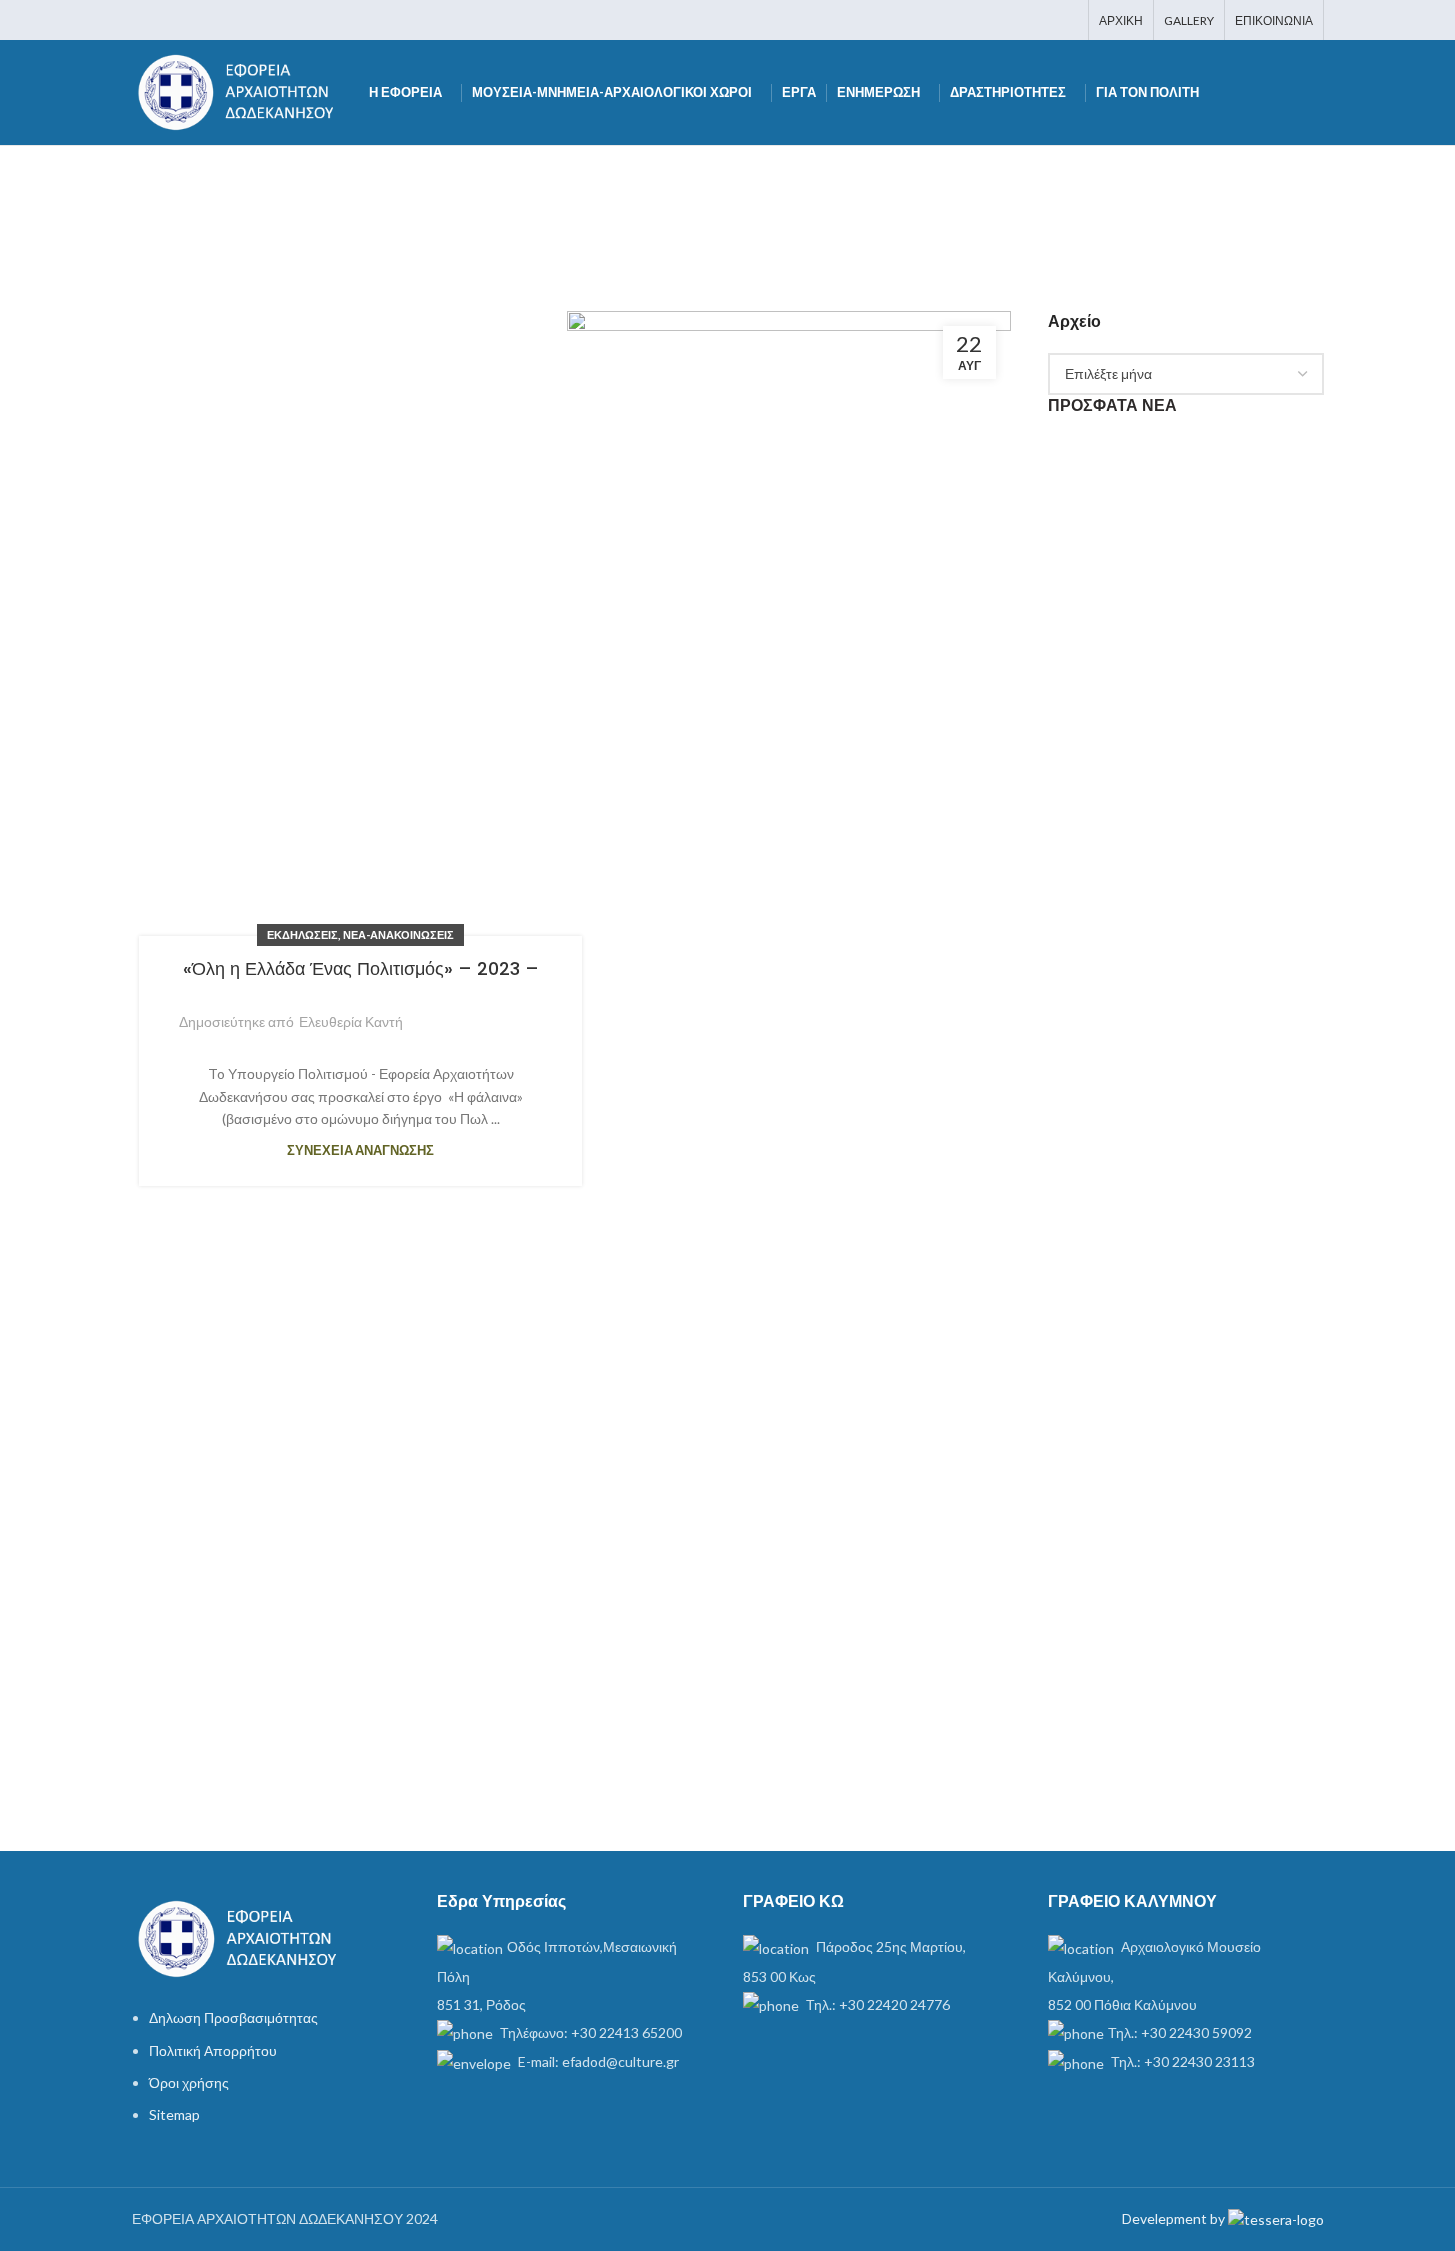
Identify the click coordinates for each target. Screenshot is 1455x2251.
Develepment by (1175, 2218)
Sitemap (174, 2114)
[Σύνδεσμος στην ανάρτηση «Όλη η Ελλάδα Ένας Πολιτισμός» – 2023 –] (788, 1061)
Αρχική (586, 199)
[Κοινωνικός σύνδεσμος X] (988, 20)
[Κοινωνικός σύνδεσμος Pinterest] (1014, 20)
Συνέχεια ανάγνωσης (360, 1150)
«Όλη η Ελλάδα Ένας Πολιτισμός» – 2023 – (361, 968)
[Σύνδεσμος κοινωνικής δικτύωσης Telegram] (1064, 20)
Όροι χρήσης (189, 2082)
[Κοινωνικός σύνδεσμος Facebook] (963, 20)
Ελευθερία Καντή (351, 1021)
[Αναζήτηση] (1316, 93)
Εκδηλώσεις (302, 934)
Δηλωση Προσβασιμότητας (233, 2017)
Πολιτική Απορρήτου (213, 2050)
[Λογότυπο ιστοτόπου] (241, 90)
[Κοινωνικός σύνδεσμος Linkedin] (1039, 20)
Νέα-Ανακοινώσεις (398, 934)
